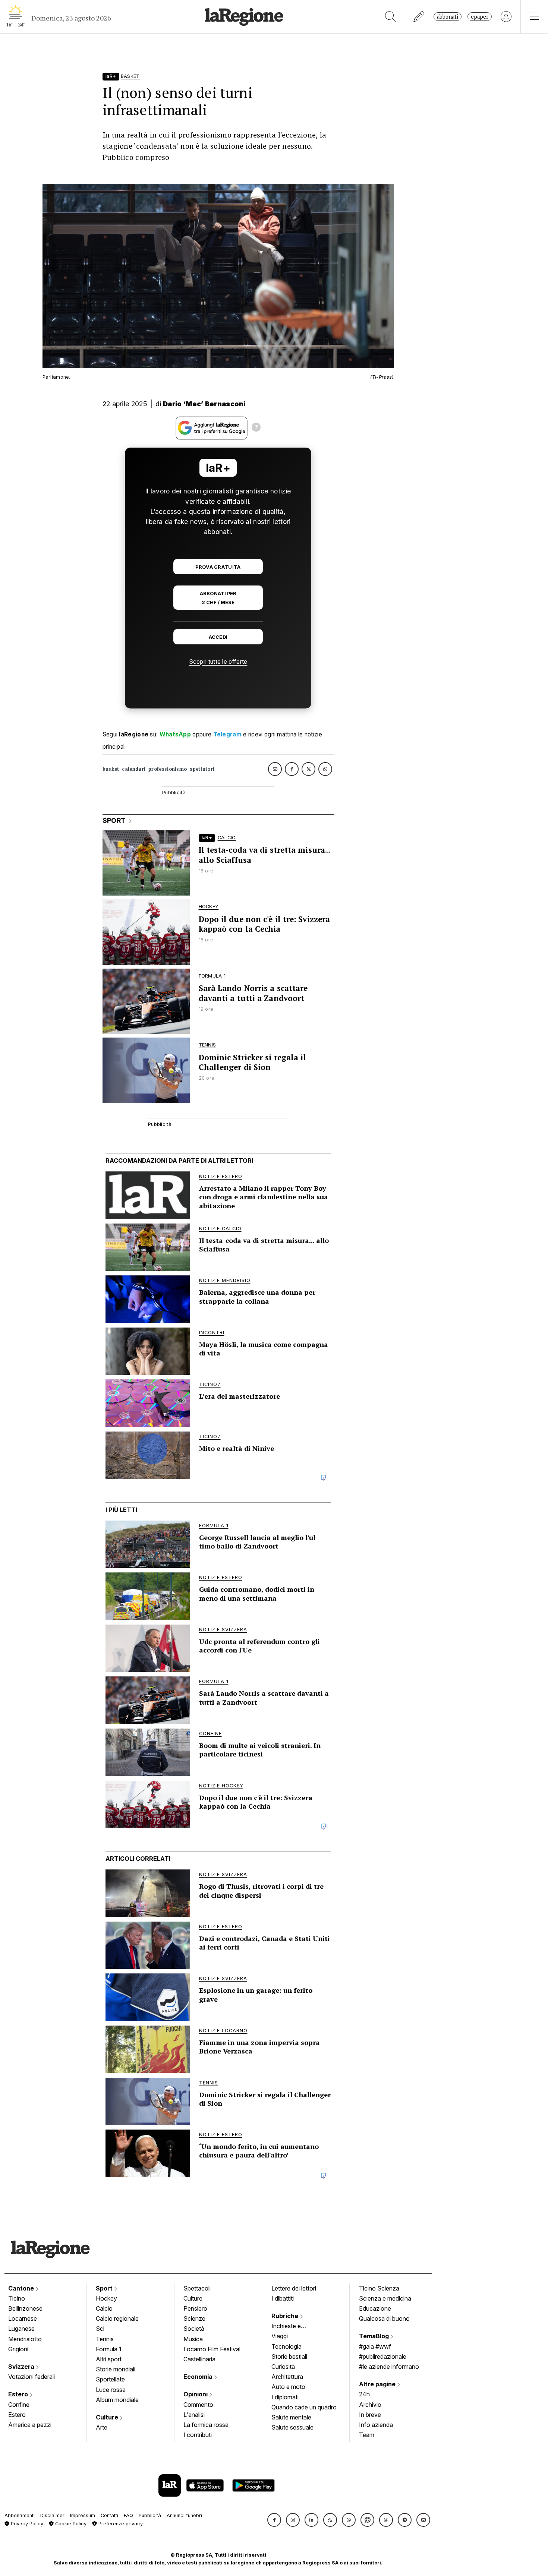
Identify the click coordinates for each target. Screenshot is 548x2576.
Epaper (480, 17)
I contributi (198, 2435)
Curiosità (283, 2367)
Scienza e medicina (385, 2298)
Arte (102, 2427)
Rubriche (286, 2316)
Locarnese (23, 2318)
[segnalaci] (419, 17)
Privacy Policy (26, 2524)
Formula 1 (109, 2349)
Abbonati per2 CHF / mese (218, 598)
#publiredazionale (383, 2356)
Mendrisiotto (25, 2339)
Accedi (218, 637)
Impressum (83, 2515)
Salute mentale (291, 2417)
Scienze (194, 2318)
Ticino (17, 2298)
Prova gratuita (218, 567)
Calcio (104, 2308)
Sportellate (110, 2379)
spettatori (202, 769)
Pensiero (195, 2308)
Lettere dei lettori (294, 2288)
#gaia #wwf (375, 2346)
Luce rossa (111, 2390)
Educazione (375, 2308)
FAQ (128, 2515)
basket (111, 769)
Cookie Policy (70, 2524)
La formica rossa (206, 2425)
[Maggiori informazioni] (256, 428)
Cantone (22, 2288)
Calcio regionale (117, 2318)
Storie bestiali (289, 2356)
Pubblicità (150, 2515)
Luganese (21, 2329)
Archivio (370, 2405)
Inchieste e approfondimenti (293, 2327)
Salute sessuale (292, 2427)
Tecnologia (286, 2346)
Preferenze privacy (120, 2524)
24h (364, 2394)
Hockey (106, 2298)
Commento (198, 2405)
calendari (134, 769)
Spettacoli (197, 2288)
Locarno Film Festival (212, 2349)
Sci (100, 2329)
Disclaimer (52, 2515)
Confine (19, 2405)
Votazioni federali (32, 2377)
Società (194, 2329)
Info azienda (376, 2425)
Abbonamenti (20, 2515)
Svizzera (22, 2367)
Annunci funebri (184, 2515)
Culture (108, 2417)
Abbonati (448, 17)
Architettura (287, 2377)
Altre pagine (378, 2384)
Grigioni (18, 2349)
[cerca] (390, 17)
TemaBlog (375, 2336)
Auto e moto (288, 2387)
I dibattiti (283, 2298)
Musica (193, 2339)
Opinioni (196, 2394)
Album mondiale (117, 2400)
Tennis (105, 2339)
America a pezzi (30, 2425)
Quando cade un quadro (304, 2407)
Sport (105, 2288)
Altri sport (109, 2359)
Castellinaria (199, 2359)
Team (367, 2435)
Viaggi (280, 2336)
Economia (199, 2377)
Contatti (109, 2515)
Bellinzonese (25, 2308)
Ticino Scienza (379, 2288)
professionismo (168, 769)
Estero (19, 2394)
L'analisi (194, 2415)
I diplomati (285, 2397)
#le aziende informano (389, 2367)
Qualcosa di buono (384, 2318)
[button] (274, 2520)
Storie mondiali (116, 2369)
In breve (370, 2415)
